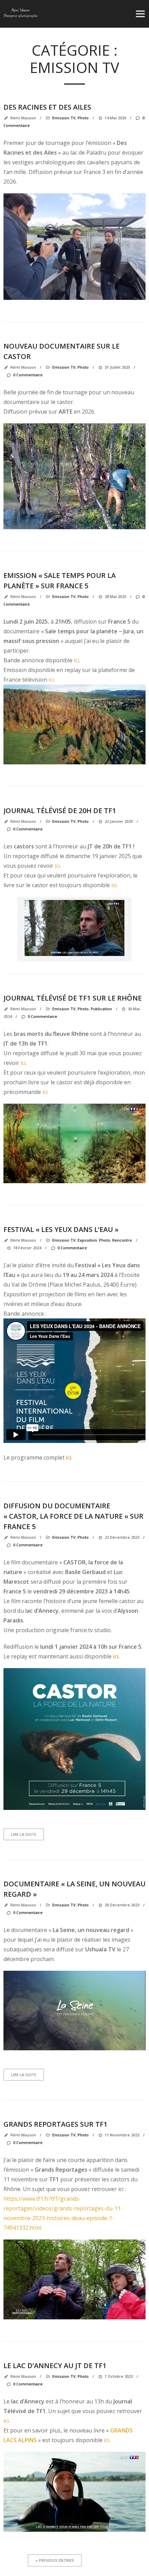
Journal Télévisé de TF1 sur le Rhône (73, 998)
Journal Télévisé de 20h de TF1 (60, 811)
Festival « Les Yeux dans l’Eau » (61, 1229)
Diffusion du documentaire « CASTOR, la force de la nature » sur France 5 (73, 1516)
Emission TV (64, 367)
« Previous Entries (55, 2560)
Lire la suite (24, 1834)
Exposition (87, 1240)
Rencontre (122, 1240)
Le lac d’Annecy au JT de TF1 (55, 2366)
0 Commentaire (28, 375)
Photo (83, 367)
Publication (101, 1009)
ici (76, 660)
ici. (107, 2440)
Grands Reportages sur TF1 (55, 2124)
